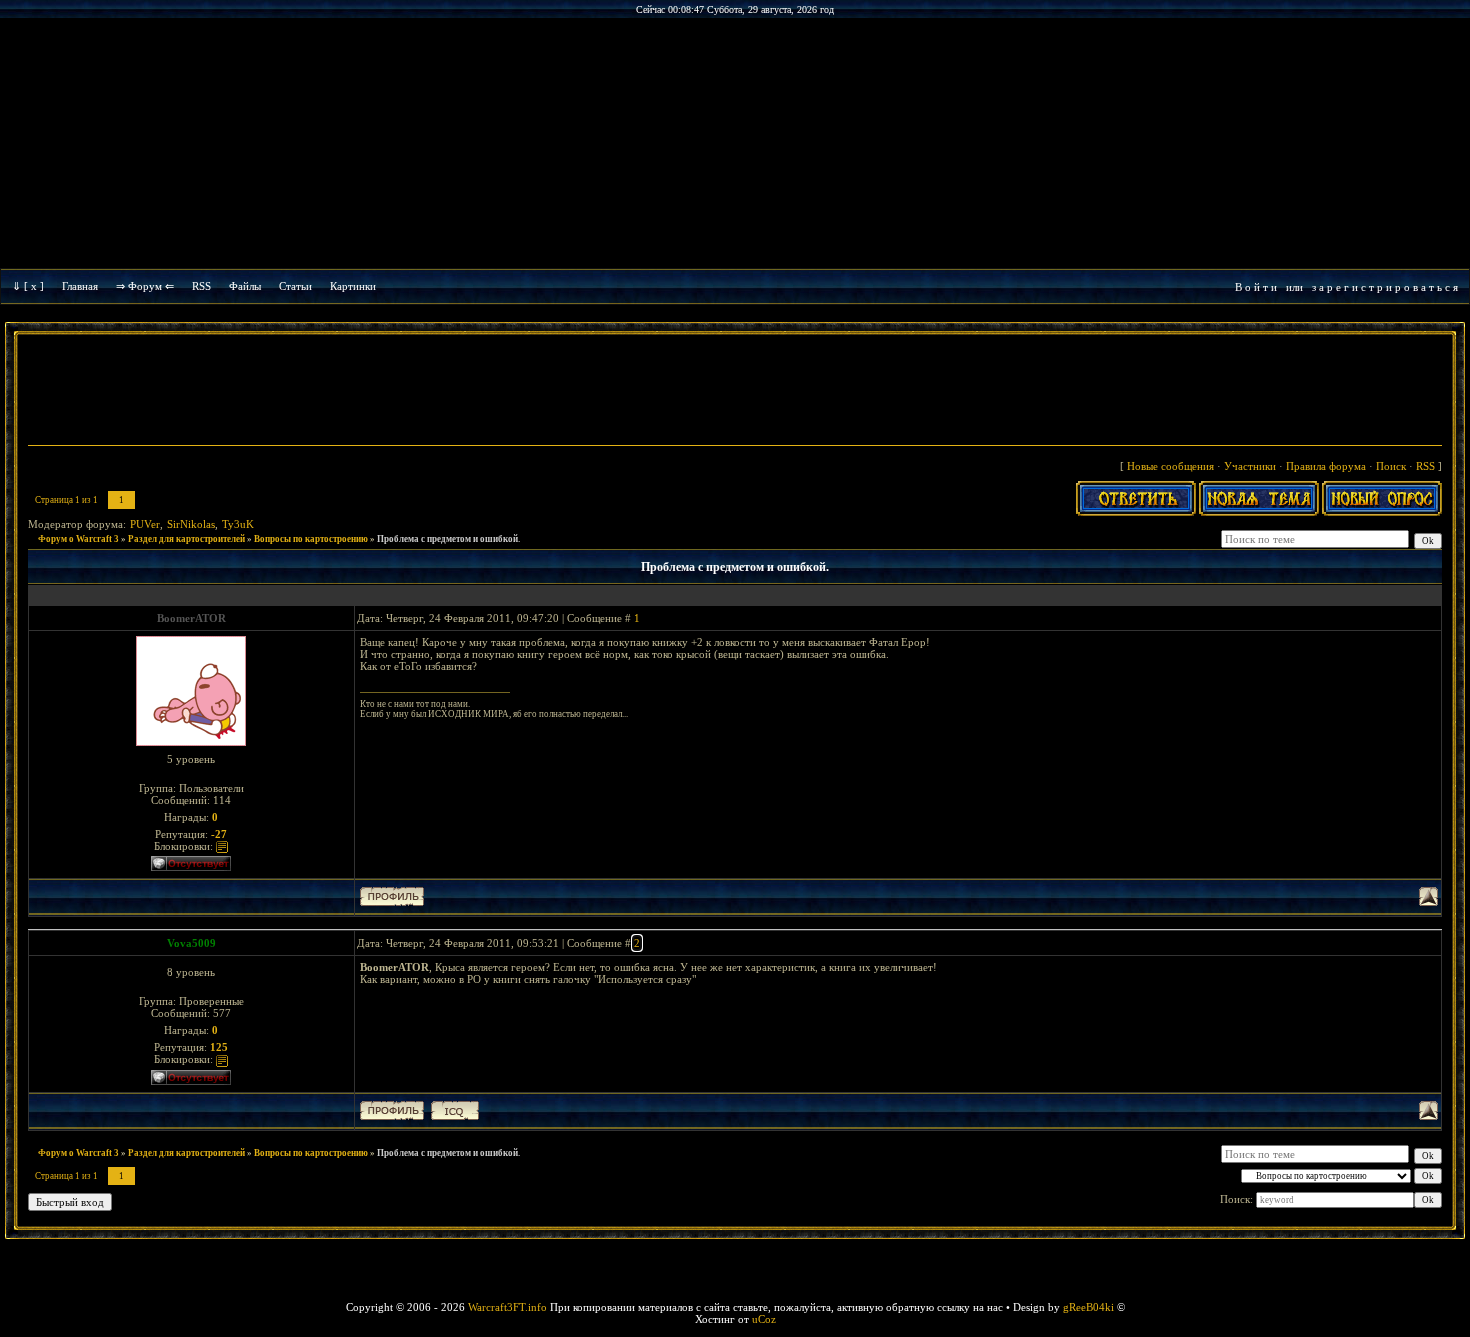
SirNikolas (191, 524)
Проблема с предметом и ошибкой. (448, 539)
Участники (1250, 466)
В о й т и (1256, 287)
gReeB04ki (1088, 1307)
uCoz (764, 1319)
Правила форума (1326, 466)
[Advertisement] (735, 392)
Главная (80, 286)
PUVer (145, 524)
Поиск (1391, 466)
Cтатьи (295, 286)
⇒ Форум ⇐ (145, 286)
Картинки (353, 286)
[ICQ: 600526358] (455, 1110)
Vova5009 (191, 943)
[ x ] (34, 286)
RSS (201, 286)
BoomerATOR (191, 618)
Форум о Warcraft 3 (78, 539)
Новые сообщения (1170, 466)
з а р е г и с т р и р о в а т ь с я (1385, 287)
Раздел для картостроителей (186, 539)
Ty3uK (238, 524)
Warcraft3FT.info (507, 1307)
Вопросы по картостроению (311, 539)
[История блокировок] (222, 846)
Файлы (245, 286)
